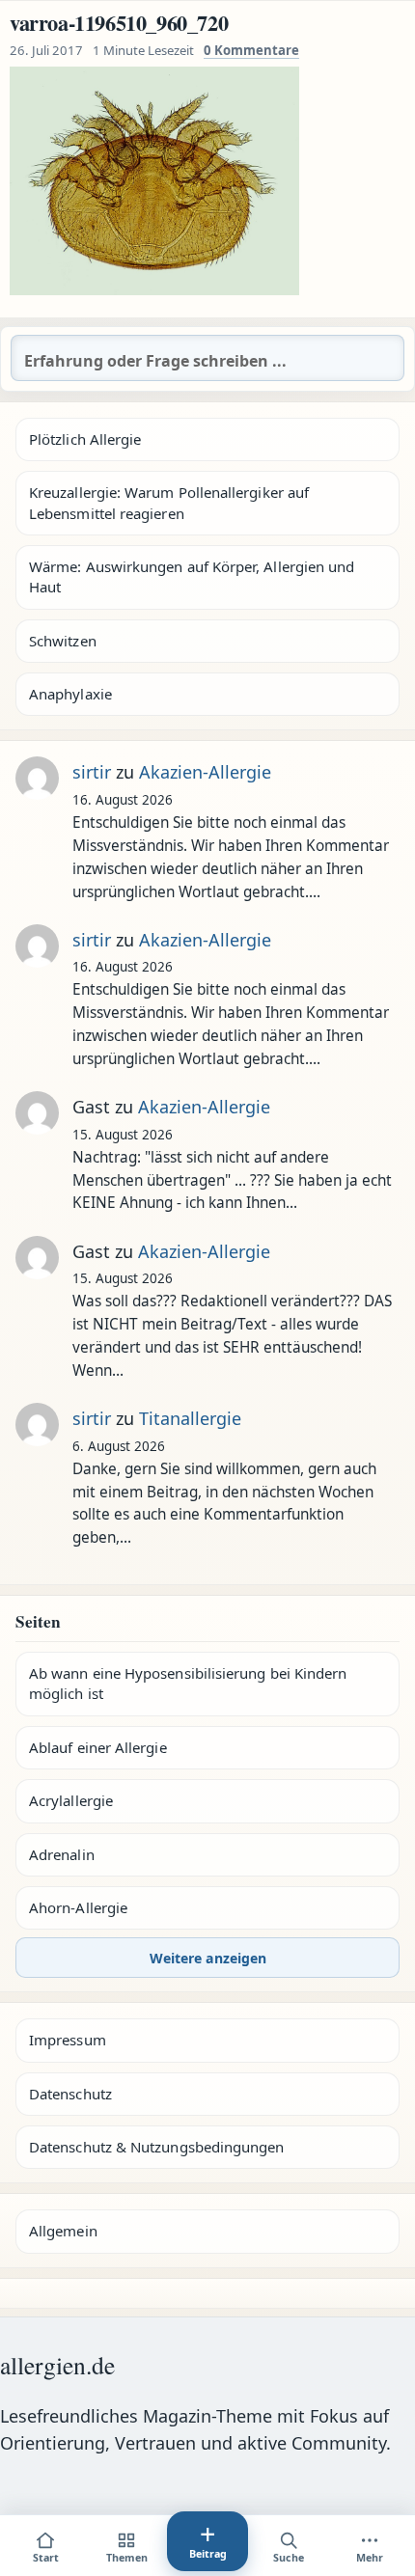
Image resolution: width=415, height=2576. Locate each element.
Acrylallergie (71, 1800)
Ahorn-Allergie (78, 1907)
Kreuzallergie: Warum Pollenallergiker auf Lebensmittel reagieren (169, 502)
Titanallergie (190, 1418)
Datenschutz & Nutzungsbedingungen (156, 2147)
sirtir (92, 772)
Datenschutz (70, 2094)
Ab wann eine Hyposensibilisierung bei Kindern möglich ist (188, 1683)
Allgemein (63, 2231)
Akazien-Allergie (205, 772)
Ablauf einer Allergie (98, 1747)
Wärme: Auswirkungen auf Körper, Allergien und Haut (192, 576)
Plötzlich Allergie (85, 439)
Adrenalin (62, 1854)
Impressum (68, 2040)
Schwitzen (63, 641)
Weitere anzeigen (208, 1958)
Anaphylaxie (70, 694)
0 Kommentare (251, 50)
